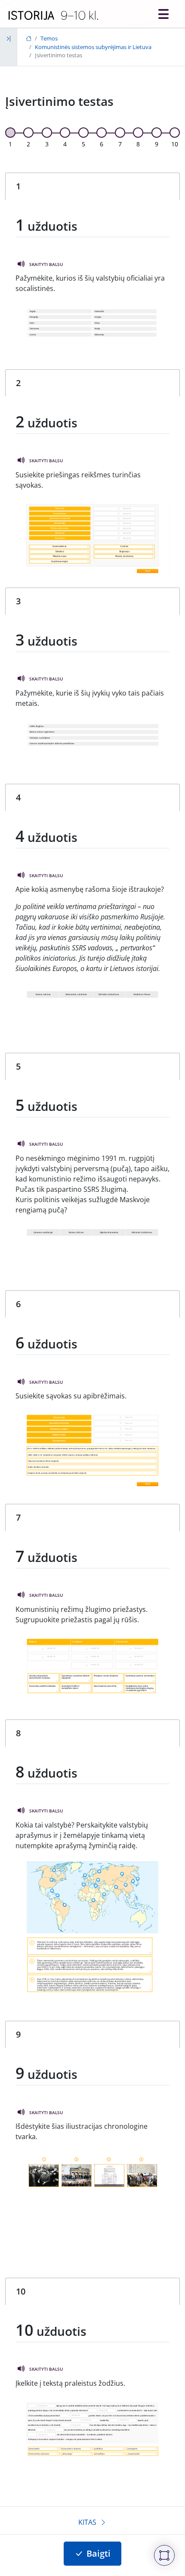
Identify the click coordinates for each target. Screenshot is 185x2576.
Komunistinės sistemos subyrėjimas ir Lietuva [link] (93, 47)
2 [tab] (28, 144)
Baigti (99, 2553)
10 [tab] (175, 144)
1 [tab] (10, 144)
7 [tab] (120, 144)
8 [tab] (138, 144)
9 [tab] (157, 144)
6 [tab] (102, 144)
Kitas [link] (87, 2522)
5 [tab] (83, 144)
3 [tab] (47, 144)
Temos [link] (49, 38)
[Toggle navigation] (163, 14)
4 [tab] (65, 144)
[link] (53, 15)
